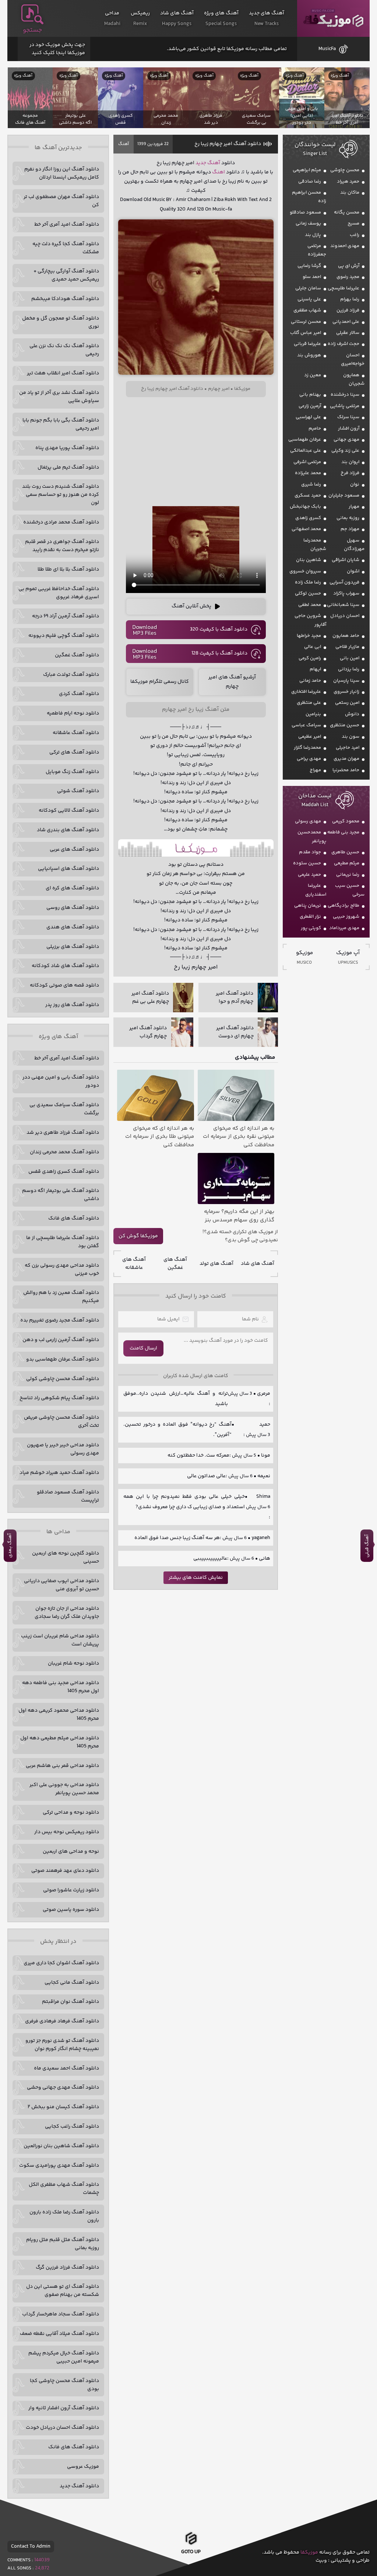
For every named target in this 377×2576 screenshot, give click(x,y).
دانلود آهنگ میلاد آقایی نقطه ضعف (59, 2334)
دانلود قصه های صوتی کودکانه (64, 985)
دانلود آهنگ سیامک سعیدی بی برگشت (64, 1109)
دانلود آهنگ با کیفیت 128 (219, 653)
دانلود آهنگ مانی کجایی (72, 1983)
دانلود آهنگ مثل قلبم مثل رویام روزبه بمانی (63, 2244)
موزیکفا (333, 19)
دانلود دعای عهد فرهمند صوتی (65, 1871)
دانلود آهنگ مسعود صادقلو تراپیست (68, 1496)
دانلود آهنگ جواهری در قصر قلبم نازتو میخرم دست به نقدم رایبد (62, 546)
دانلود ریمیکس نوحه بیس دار (67, 1832)
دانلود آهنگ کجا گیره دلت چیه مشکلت (66, 248)
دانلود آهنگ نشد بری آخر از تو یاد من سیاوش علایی (59, 397)
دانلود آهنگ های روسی (73, 908)
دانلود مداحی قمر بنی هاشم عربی (62, 1766)
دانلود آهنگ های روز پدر (72, 1005)
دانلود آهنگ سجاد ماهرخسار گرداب (61, 2314)
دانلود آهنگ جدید (79, 2486)
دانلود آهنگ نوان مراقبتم (71, 2002)
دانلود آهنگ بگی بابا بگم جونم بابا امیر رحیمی (61, 424)
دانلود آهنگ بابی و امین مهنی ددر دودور (61, 1081)
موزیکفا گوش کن (138, 1236)
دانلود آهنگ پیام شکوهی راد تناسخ (59, 1398)
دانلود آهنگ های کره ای (72, 888)
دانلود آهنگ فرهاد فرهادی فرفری (62, 2021)
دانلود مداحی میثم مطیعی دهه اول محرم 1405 (60, 1742)
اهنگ (219, 172)
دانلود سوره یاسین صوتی (71, 1910)
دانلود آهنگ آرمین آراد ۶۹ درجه (66, 616)
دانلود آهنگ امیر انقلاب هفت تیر (63, 373)
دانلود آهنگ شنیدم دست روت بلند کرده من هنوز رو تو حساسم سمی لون (61, 495)
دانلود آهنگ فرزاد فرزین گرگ (67, 2268)
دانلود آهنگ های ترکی (74, 752)
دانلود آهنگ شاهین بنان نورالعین (61, 2146)
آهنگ (124, 144)
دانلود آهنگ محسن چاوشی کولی (63, 1379)
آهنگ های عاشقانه (134, 1264)
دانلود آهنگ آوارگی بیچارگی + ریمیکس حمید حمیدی (66, 275)
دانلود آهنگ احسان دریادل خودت (62, 2428)
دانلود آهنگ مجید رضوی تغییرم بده (60, 1320)
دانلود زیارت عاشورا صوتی (71, 1890)
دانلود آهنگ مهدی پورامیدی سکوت (59, 2166)
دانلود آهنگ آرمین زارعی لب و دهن (61, 1340)
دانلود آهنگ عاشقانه (76, 733)
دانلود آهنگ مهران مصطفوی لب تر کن (61, 201)
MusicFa (327, 49)
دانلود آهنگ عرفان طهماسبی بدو (63, 1359)
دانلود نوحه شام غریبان (73, 1663)
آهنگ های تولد (216, 1264)
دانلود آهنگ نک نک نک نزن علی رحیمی (64, 350)
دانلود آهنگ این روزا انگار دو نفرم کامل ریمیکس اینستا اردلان (62, 173)
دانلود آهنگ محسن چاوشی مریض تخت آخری (61, 1422)
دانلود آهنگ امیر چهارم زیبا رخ (228, 144)
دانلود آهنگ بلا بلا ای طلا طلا (68, 569)
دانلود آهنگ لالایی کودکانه (69, 811)
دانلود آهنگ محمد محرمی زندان (64, 1152)
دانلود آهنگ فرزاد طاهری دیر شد (63, 1133)
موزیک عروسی (83, 2467)
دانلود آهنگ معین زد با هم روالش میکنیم (61, 1297)
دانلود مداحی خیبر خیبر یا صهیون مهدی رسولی (63, 1449)
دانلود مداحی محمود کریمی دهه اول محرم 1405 (59, 1715)
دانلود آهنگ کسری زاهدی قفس (64, 1172)
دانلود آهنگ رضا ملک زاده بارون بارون (64, 2216)
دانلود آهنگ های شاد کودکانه (65, 966)
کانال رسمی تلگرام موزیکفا (160, 682)
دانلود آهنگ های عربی (74, 850)
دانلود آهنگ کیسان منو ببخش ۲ (63, 2107)
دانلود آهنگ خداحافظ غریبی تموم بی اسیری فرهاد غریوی (59, 593)
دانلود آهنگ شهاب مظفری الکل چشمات (64, 2189)
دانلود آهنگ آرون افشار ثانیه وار (64, 2408)
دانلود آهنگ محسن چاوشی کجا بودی (64, 2385)
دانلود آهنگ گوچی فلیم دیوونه (64, 636)
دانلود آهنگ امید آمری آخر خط (67, 225)
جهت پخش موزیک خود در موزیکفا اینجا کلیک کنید (57, 49)
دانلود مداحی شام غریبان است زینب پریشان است (60, 1640)
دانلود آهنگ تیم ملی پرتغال (68, 467)
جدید (201, 163)
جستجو (32, 30)
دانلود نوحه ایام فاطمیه (73, 713)
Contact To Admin (31, 2547)
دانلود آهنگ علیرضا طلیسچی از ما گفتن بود (63, 1242)
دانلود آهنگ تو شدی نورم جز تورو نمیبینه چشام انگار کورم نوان (62, 2045)
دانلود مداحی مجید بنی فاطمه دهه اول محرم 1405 (61, 1687)
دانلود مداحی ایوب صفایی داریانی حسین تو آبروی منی (61, 1585)
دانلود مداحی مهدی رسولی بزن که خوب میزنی (62, 1270)
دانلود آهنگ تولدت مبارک (71, 675)
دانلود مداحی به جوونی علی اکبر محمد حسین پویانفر (64, 1789)
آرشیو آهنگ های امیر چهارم (232, 682)
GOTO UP (191, 2553)
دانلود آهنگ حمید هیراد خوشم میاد (59, 1473)
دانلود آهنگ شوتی (78, 791)
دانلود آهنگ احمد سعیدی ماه (66, 2068)
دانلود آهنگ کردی (79, 694)
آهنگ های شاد (258, 1264)
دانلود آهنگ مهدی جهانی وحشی (63, 2088)
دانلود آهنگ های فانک (74, 1218)
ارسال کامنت (143, 1348)
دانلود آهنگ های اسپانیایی (68, 869)
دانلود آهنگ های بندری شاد (68, 830)
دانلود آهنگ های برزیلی (73, 947)
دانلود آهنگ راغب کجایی (72, 2127)
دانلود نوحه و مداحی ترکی (71, 1813)
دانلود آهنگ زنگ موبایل (72, 772)
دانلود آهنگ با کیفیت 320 (219, 629)
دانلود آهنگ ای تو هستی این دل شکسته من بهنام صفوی (63, 2291)
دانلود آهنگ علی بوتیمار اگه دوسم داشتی (61, 1195)
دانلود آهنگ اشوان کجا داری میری (61, 1963)
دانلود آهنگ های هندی (73, 927)
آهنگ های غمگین (175, 1264)
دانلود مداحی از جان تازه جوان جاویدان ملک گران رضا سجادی (67, 1613)
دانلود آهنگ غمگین (77, 655)
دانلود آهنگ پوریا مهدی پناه (67, 448)
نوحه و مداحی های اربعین (71, 1852)
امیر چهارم (219, 389)
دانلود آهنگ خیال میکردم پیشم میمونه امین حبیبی (64, 2357)
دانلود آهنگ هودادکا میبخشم (65, 299)
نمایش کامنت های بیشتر (196, 1578)
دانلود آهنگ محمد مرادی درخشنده (61, 522)
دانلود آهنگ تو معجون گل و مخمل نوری (61, 322)
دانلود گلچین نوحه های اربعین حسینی (66, 1557)
